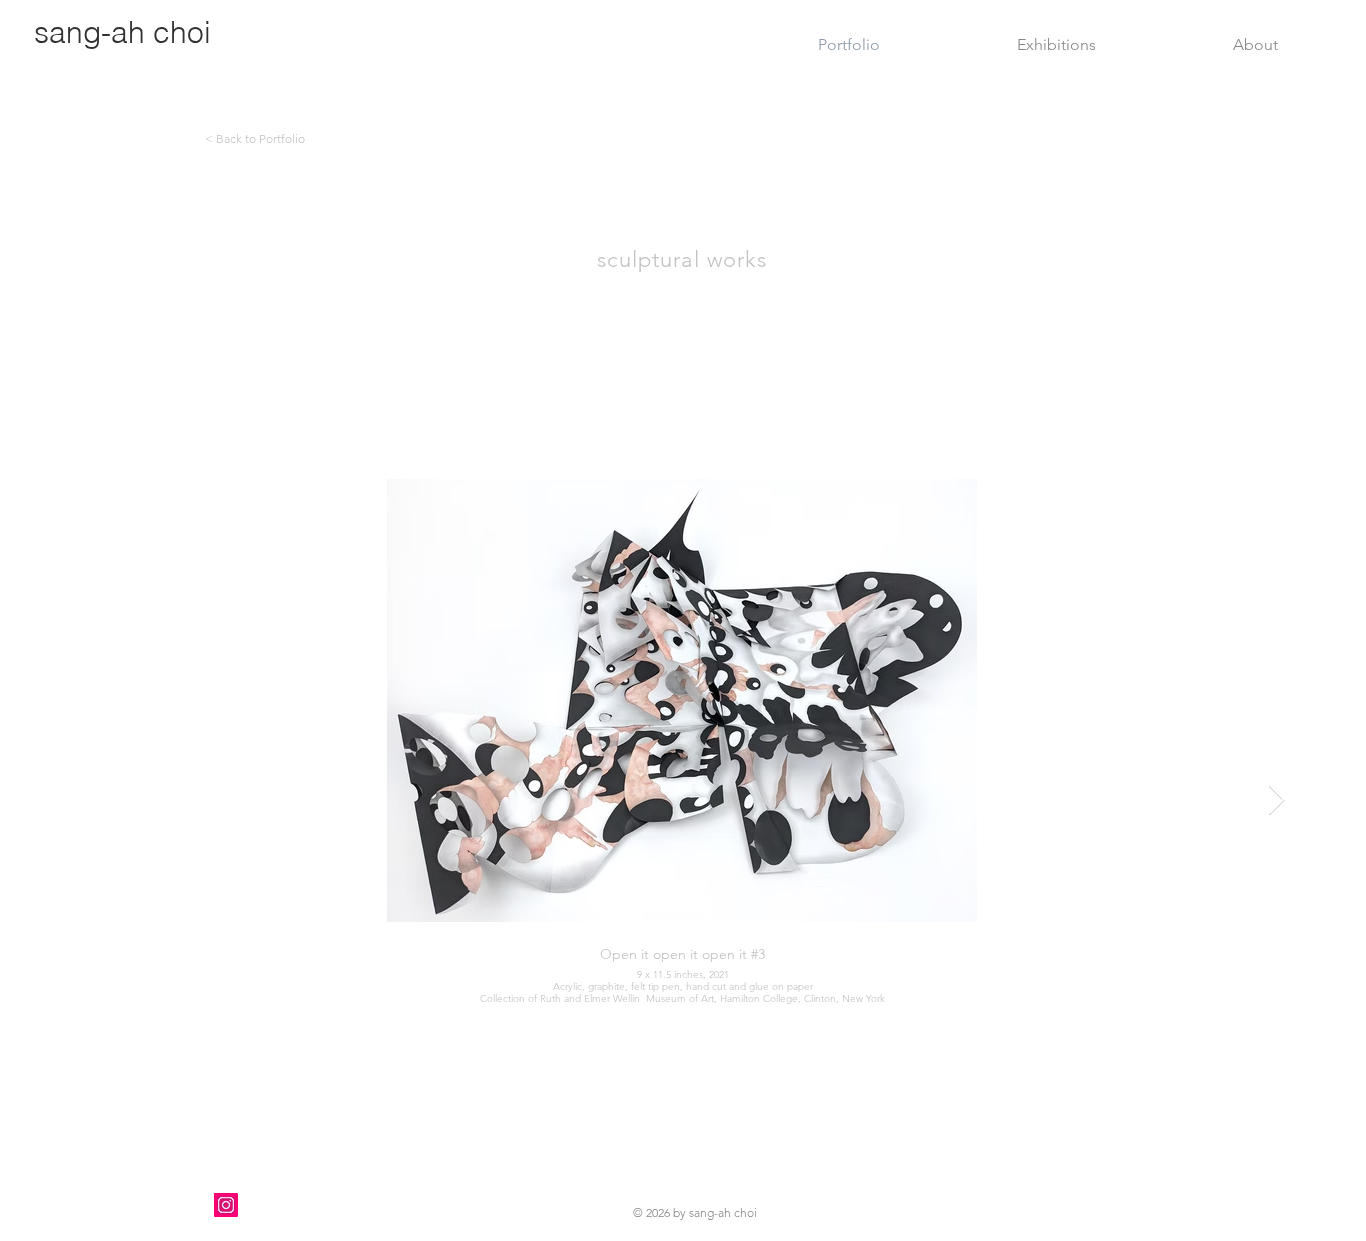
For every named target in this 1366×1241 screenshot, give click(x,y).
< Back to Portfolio (255, 138)
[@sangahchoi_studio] (226, 1205)
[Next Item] (1276, 800)
